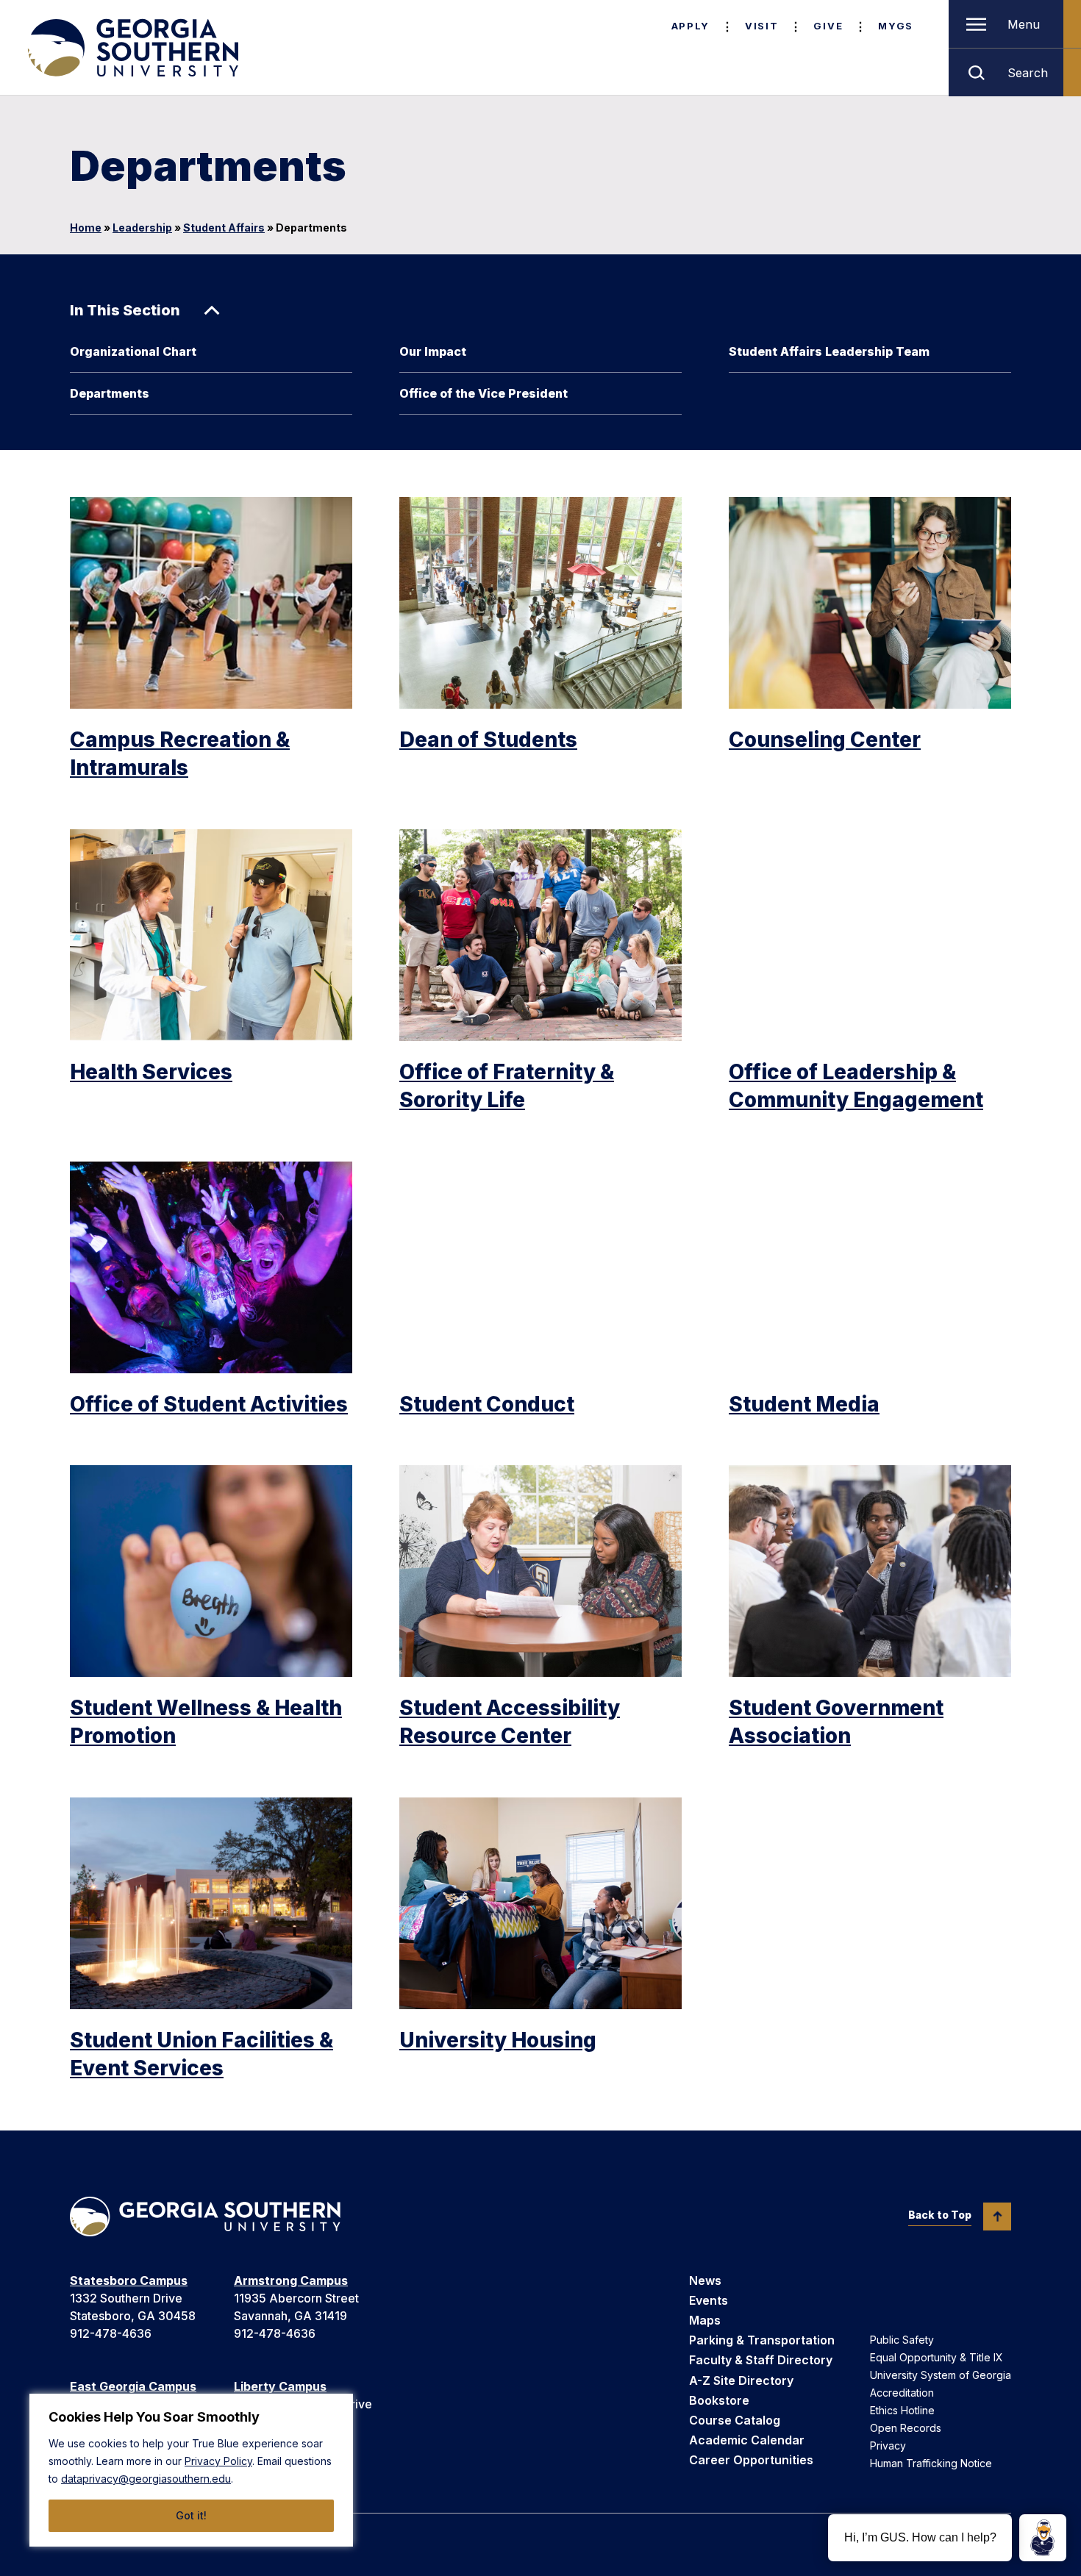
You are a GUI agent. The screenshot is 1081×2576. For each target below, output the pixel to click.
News (705, 2280)
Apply (691, 26)
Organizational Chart (133, 351)
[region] (191, 2470)
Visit (761, 26)
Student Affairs (224, 228)
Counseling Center (825, 740)
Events (709, 2300)
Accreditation (902, 2393)
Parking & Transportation (762, 2340)
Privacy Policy (218, 2461)
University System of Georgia (941, 2375)
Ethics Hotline (902, 2410)
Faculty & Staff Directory (761, 2360)
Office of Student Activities (209, 1404)
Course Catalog (735, 2420)
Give (828, 26)
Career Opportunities (751, 2460)
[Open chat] (1043, 2538)
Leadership (142, 228)
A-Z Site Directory (741, 2380)
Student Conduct (487, 1404)
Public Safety (902, 2340)
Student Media (804, 1404)
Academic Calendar (747, 2440)
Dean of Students (488, 740)
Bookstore (719, 2400)
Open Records (906, 2428)
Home (86, 228)
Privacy (888, 2446)
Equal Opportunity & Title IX (936, 2357)
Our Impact (433, 351)
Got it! (191, 2515)
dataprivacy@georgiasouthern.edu (146, 2479)
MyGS (896, 26)
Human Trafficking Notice (931, 2463)
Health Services (151, 1072)
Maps (705, 2320)
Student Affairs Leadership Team (829, 351)
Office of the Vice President (484, 393)
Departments (110, 393)
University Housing (498, 2040)
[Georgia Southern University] (132, 48)
